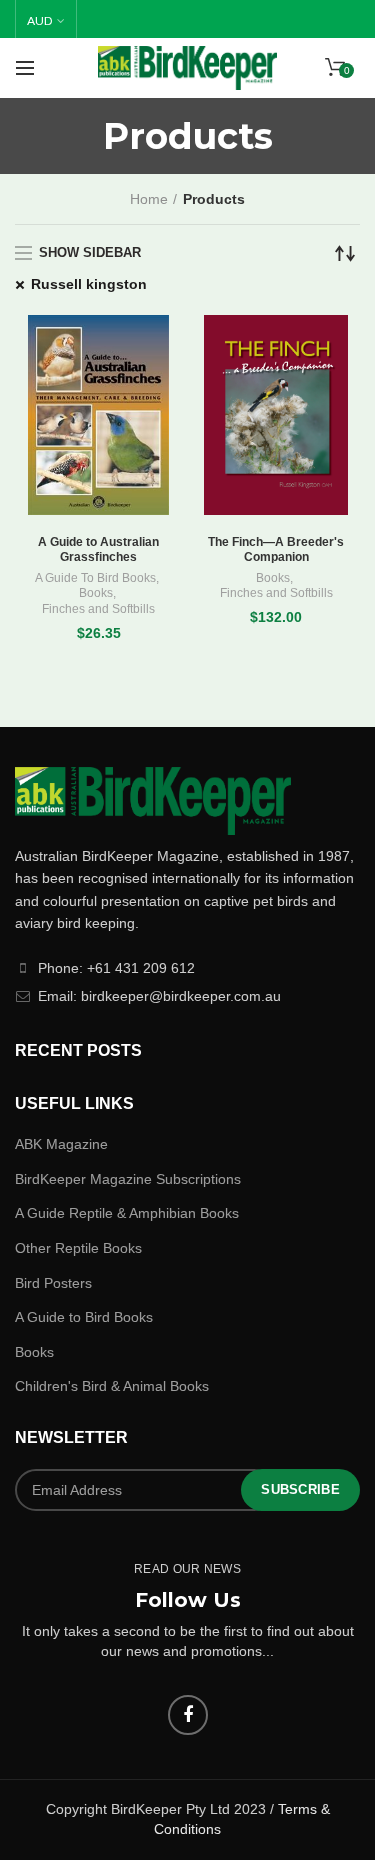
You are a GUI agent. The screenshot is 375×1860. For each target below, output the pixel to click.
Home (149, 199)
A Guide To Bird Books (95, 578)
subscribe (300, 1489)
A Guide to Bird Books (84, 1317)
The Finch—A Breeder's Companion (276, 550)
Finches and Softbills (98, 609)
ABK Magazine (61, 1144)
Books (96, 593)
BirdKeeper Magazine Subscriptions (128, 1179)
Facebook (188, 1715)
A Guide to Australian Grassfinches (98, 550)
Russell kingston (89, 284)
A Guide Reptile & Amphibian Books (127, 1213)
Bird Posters (53, 1283)
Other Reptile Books (78, 1248)
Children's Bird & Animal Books (112, 1386)
